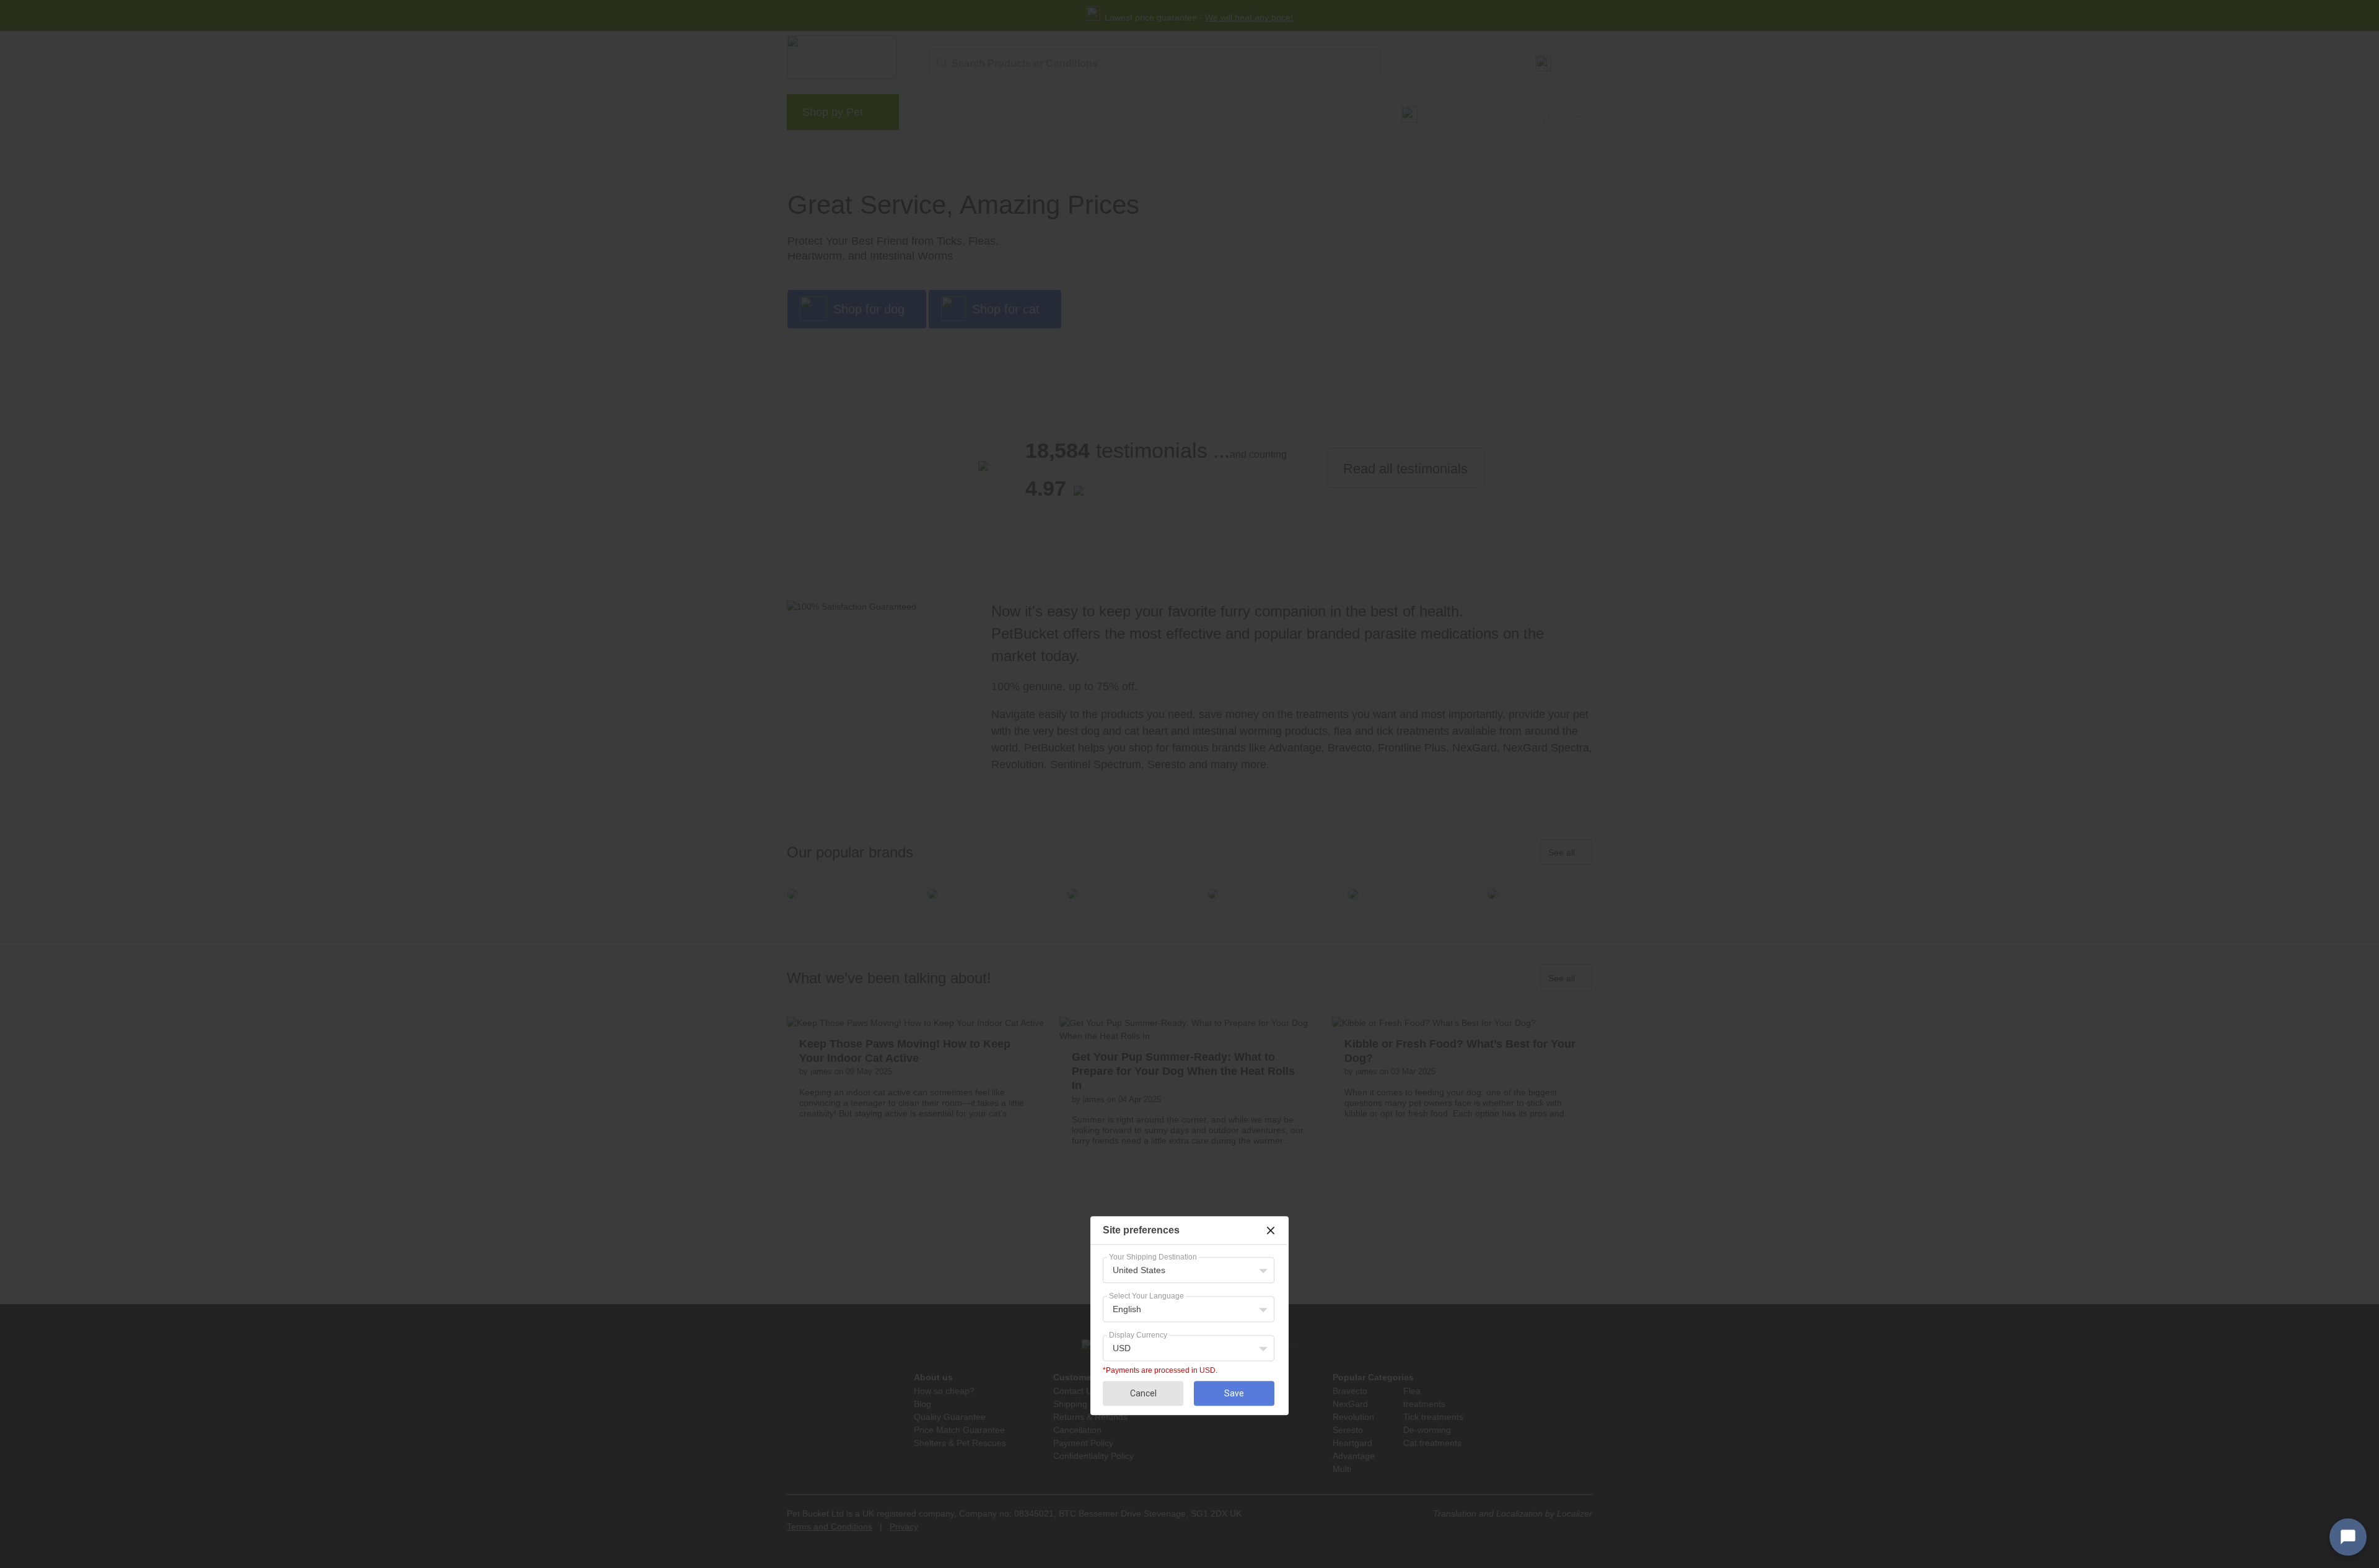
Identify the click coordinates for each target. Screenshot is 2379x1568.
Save (1234, 1393)
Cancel (1143, 1393)
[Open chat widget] (2348, 1537)
